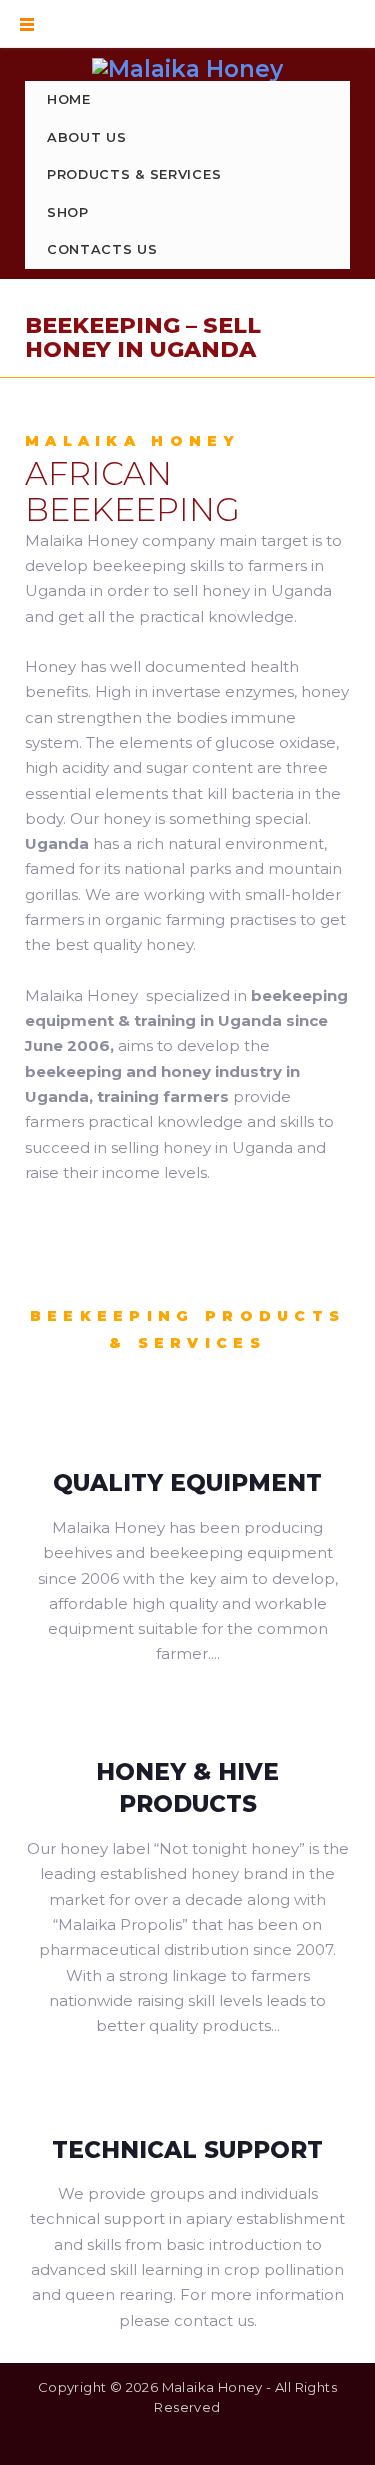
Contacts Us (102, 249)
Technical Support (187, 2150)
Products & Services (134, 174)
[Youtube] (233, 2442)
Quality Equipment (187, 1483)
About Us (87, 137)
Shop (68, 212)
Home (69, 99)
